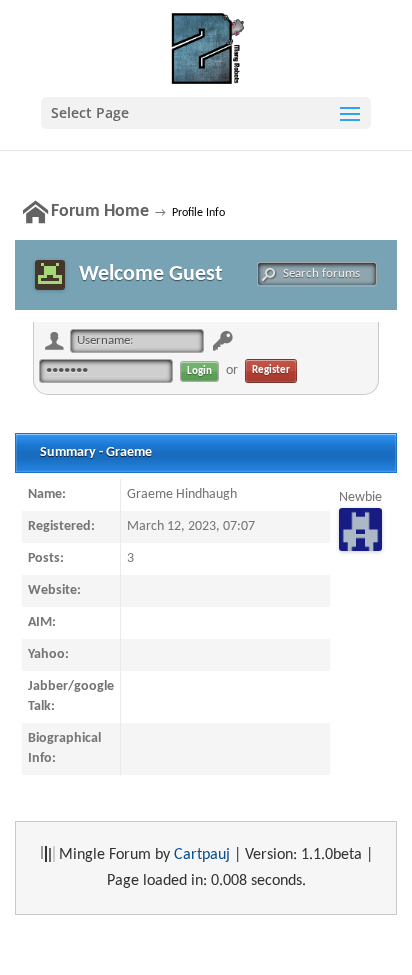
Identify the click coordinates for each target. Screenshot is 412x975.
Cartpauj (202, 855)
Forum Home (100, 211)
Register (271, 370)
